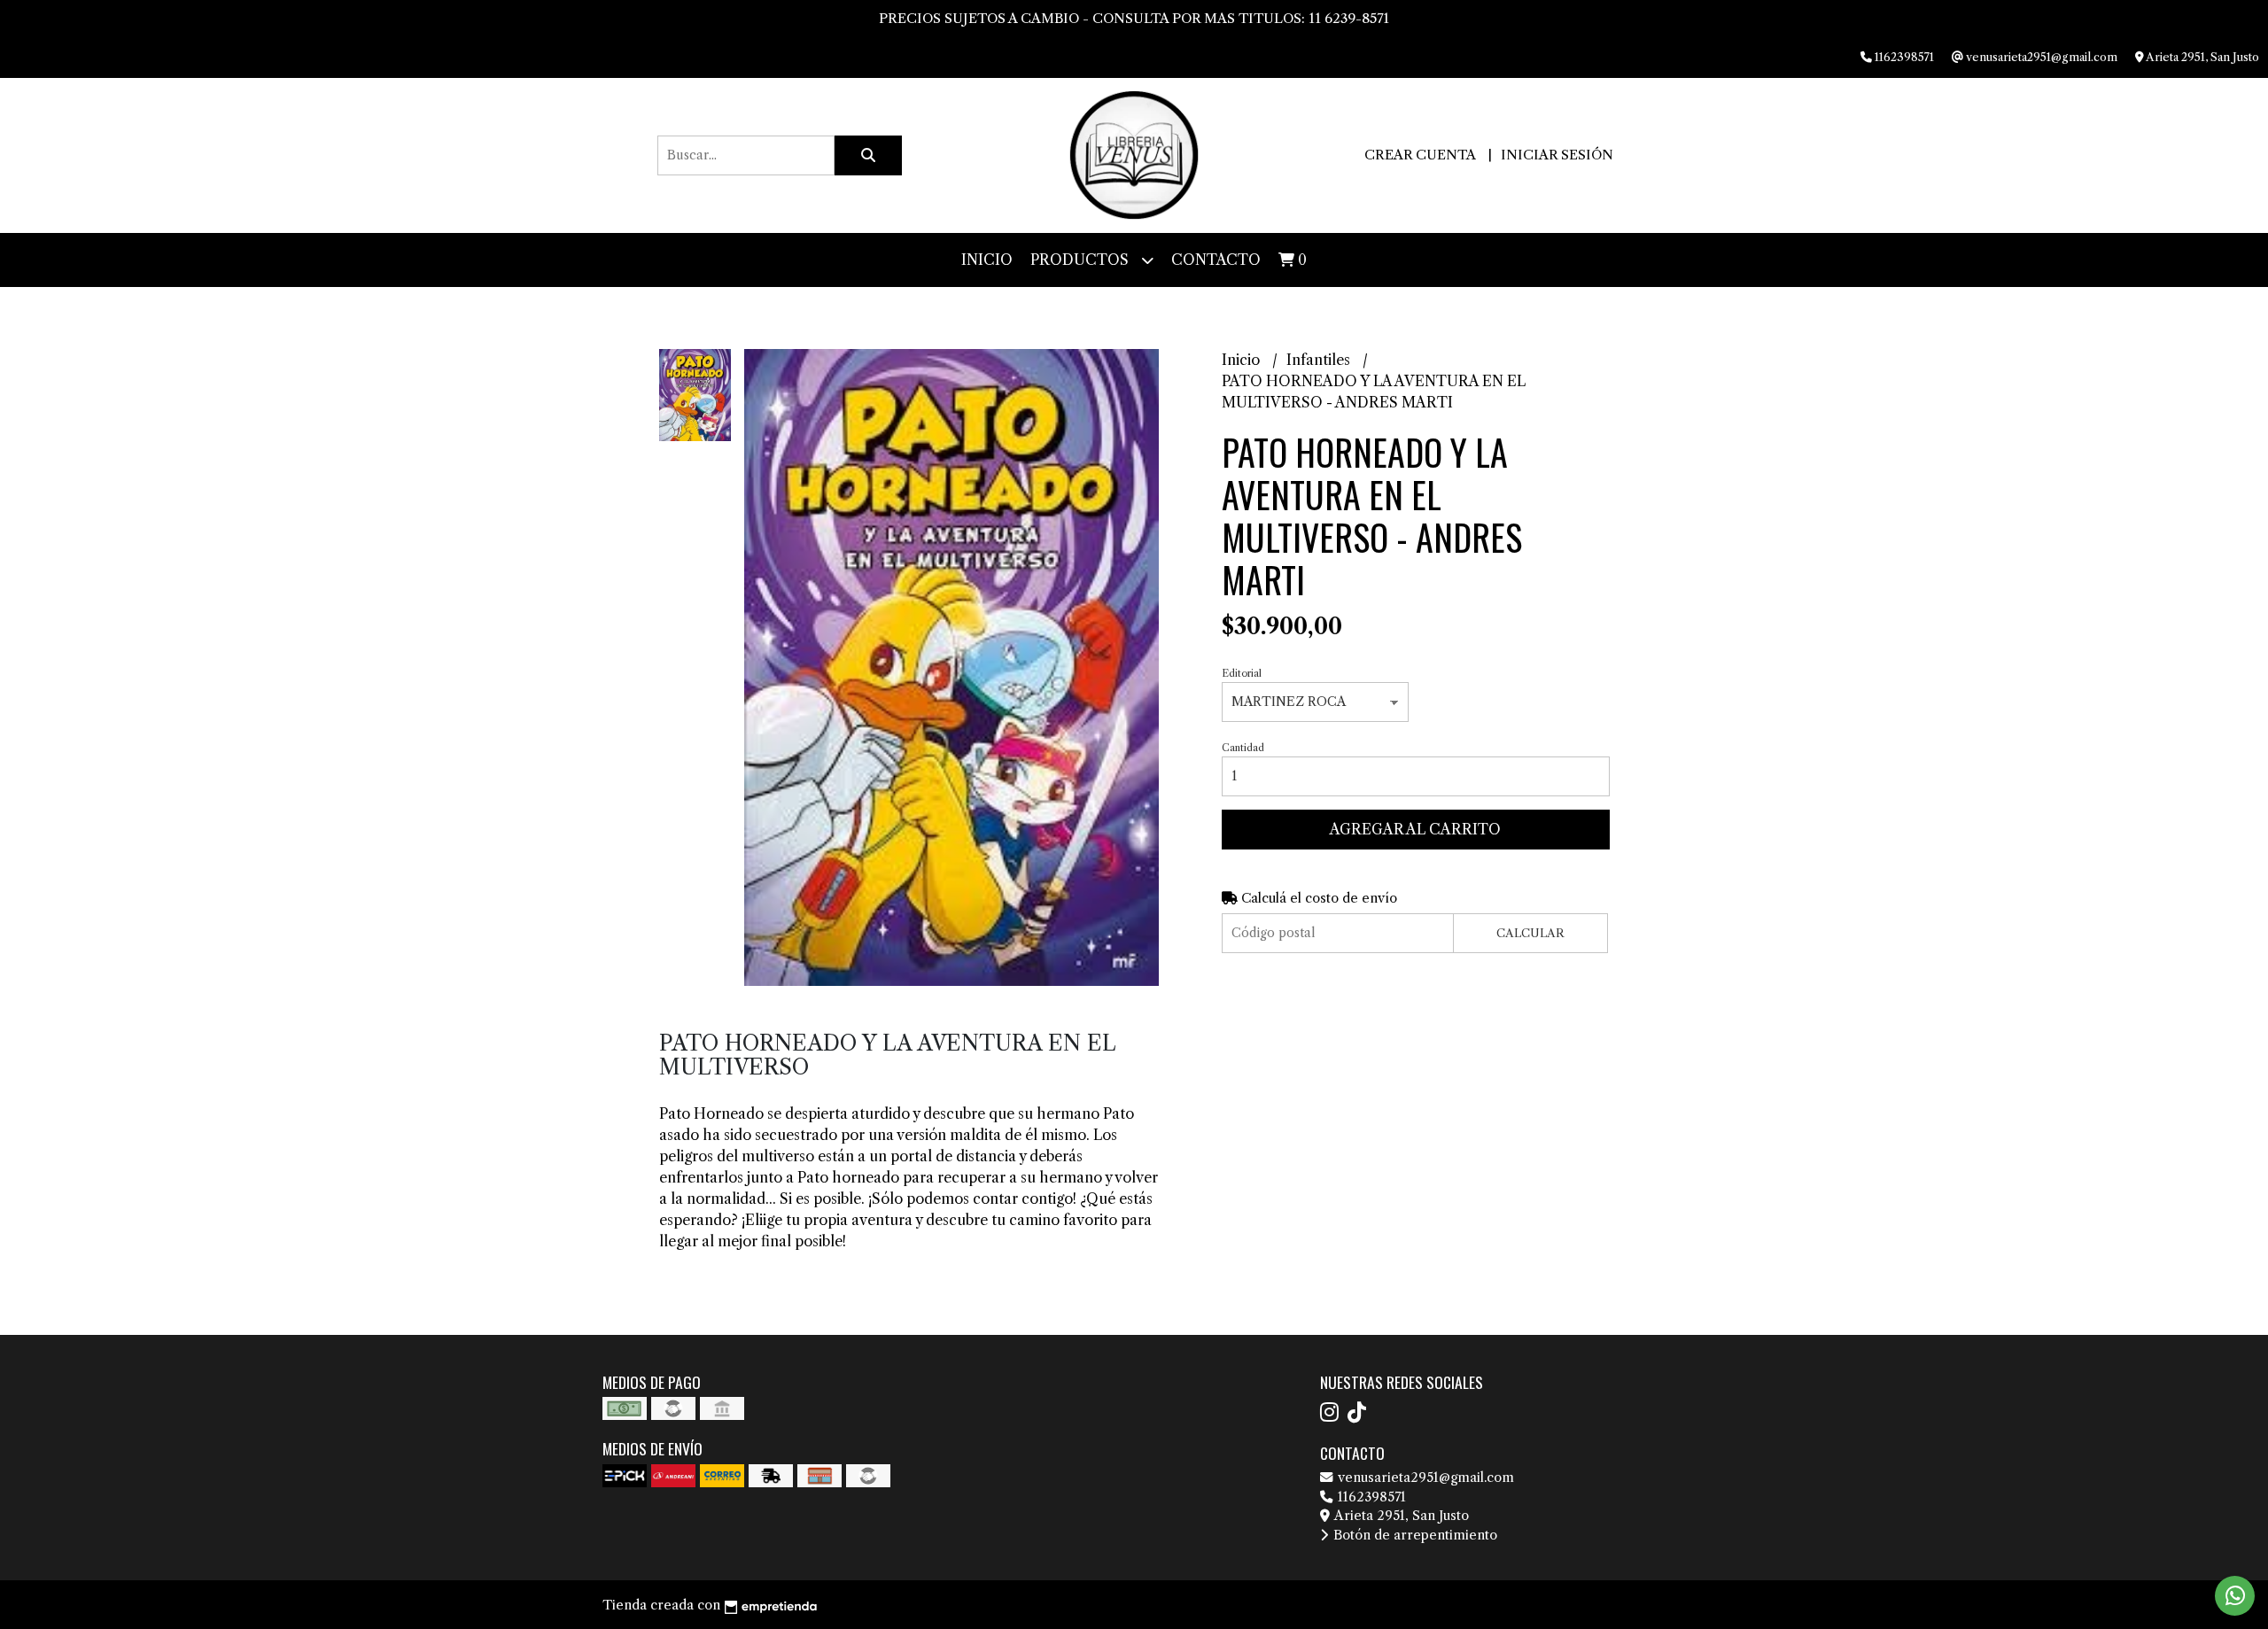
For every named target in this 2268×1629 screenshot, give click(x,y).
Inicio (987, 260)
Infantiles (1320, 360)
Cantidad (1243, 748)
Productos (1081, 260)
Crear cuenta (1420, 155)
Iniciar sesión (1557, 155)
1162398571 (1370, 1497)
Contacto (1216, 260)
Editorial (1242, 673)
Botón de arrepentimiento (1414, 1535)
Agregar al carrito (1415, 829)
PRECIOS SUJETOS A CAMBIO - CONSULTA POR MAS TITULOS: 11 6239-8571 (1134, 18)
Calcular (1530, 933)
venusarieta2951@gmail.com (1424, 1478)
